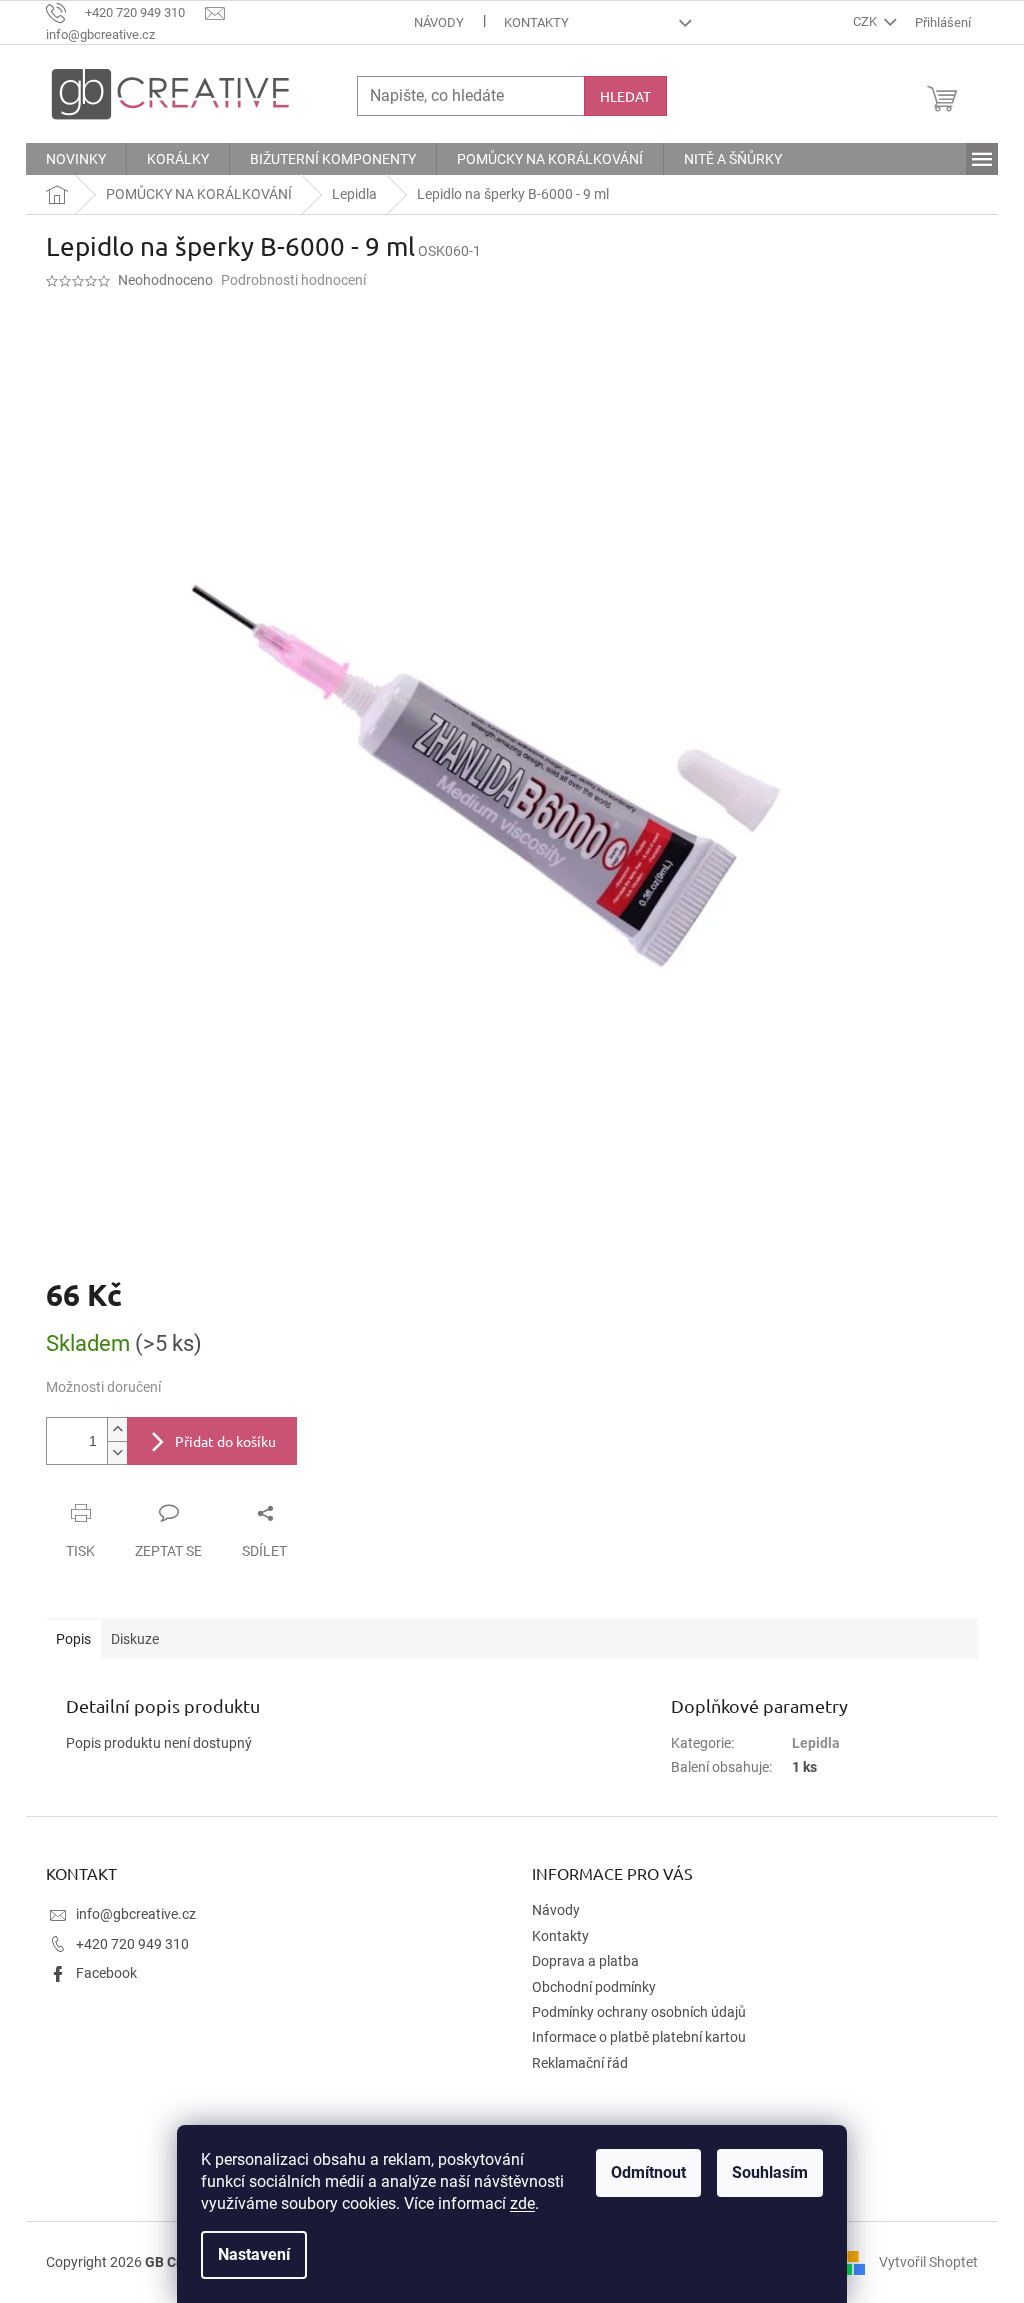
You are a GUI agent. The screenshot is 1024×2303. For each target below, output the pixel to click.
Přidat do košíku (225, 1441)
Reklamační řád (580, 2063)
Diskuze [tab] (135, 1639)
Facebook (106, 1973)
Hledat (625, 96)
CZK (866, 21)
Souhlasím (770, 2172)
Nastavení (254, 2254)
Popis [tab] (73, 1639)
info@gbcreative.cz (136, 1914)
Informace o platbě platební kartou (639, 2037)
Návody (439, 22)
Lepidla (816, 1743)
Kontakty (536, 22)
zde (522, 2203)
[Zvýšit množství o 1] (117, 1429)
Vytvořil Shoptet (928, 2261)
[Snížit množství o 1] (117, 1452)
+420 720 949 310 (132, 1944)
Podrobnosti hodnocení (293, 280)
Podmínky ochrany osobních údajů (639, 2012)
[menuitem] (76, 159)
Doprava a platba (585, 1961)
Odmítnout (648, 2172)
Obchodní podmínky (594, 1987)
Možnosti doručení (103, 1387)
